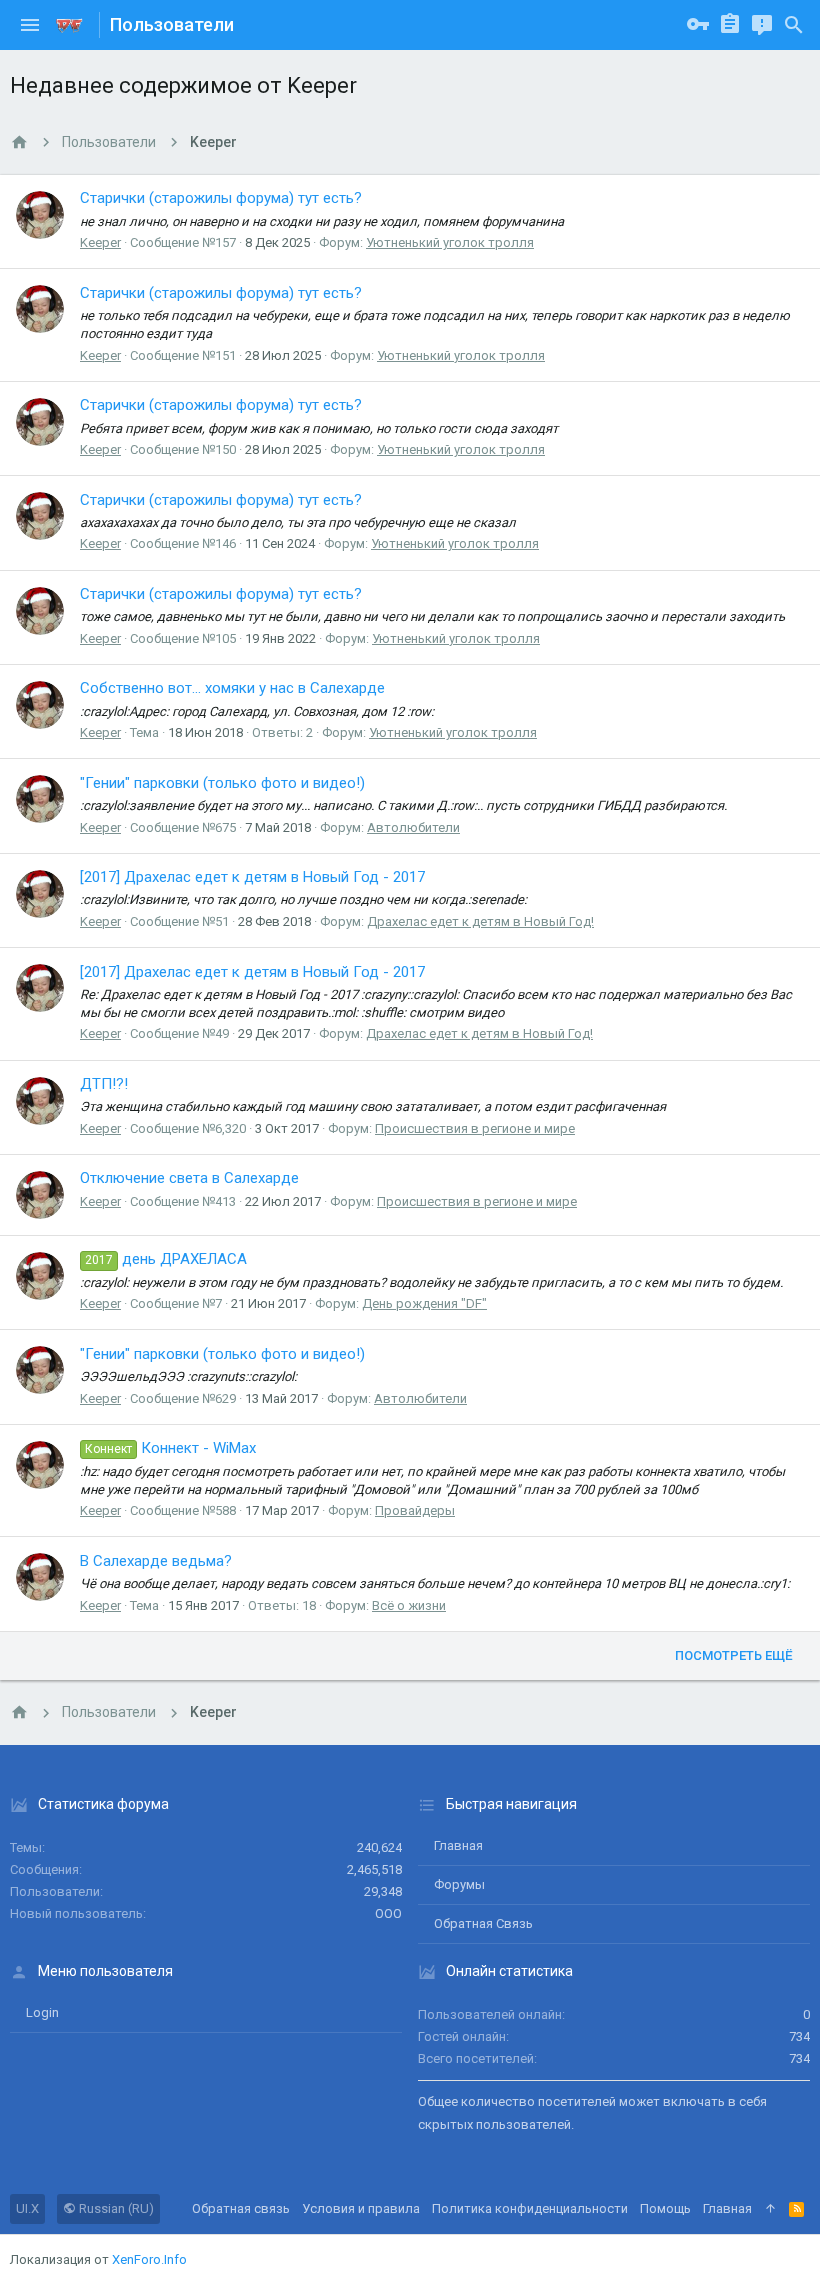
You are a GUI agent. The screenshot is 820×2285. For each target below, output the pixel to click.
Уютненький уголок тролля (450, 242)
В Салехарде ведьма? (156, 1561)
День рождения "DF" (424, 1303)
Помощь (665, 2208)
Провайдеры (415, 1510)
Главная (458, 1845)
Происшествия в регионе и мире (475, 1128)
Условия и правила (361, 2208)
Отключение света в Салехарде (189, 1178)
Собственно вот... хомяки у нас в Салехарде (232, 688)
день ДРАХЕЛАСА (166, 1259)
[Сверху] (770, 2209)
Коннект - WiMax (170, 1448)
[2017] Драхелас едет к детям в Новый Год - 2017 (252, 877)
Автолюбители (413, 827)
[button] (30, 25)
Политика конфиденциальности (530, 2208)
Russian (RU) (115, 2208)
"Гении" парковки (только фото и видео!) (222, 783)
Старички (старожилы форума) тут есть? (221, 198)
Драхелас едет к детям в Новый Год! (480, 921)
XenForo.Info (149, 2259)
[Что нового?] (762, 25)
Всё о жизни (409, 1605)
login (42, 2012)
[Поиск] (794, 25)
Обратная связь (483, 1923)
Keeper (100, 242)
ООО (388, 1913)
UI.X (27, 2208)
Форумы (459, 1884)
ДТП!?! (104, 1084)
